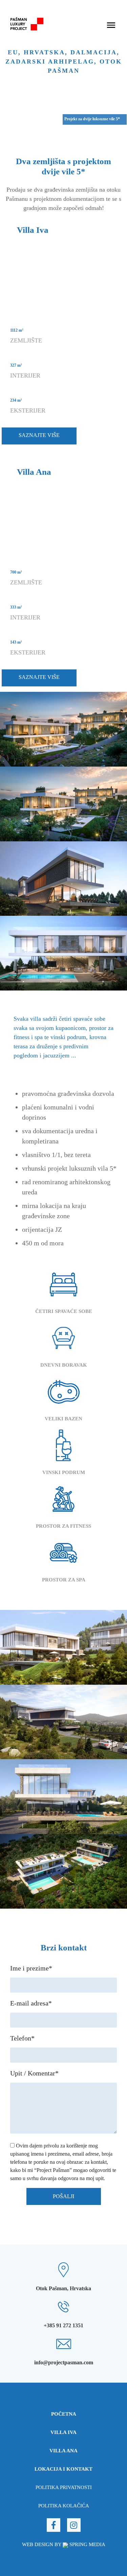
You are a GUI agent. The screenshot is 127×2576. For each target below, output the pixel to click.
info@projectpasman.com (64, 2362)
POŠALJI (63, 2196)
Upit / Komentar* (34, 2073)
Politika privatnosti (64, 2487)
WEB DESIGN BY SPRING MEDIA (64, 2544)
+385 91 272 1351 (63, 2325)
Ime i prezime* (31, 1968)
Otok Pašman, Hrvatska (63, 2288)
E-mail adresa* (31, 2003)
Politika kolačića (64, 2506)
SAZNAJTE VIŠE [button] (39, 435)
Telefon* (22, 2038)
